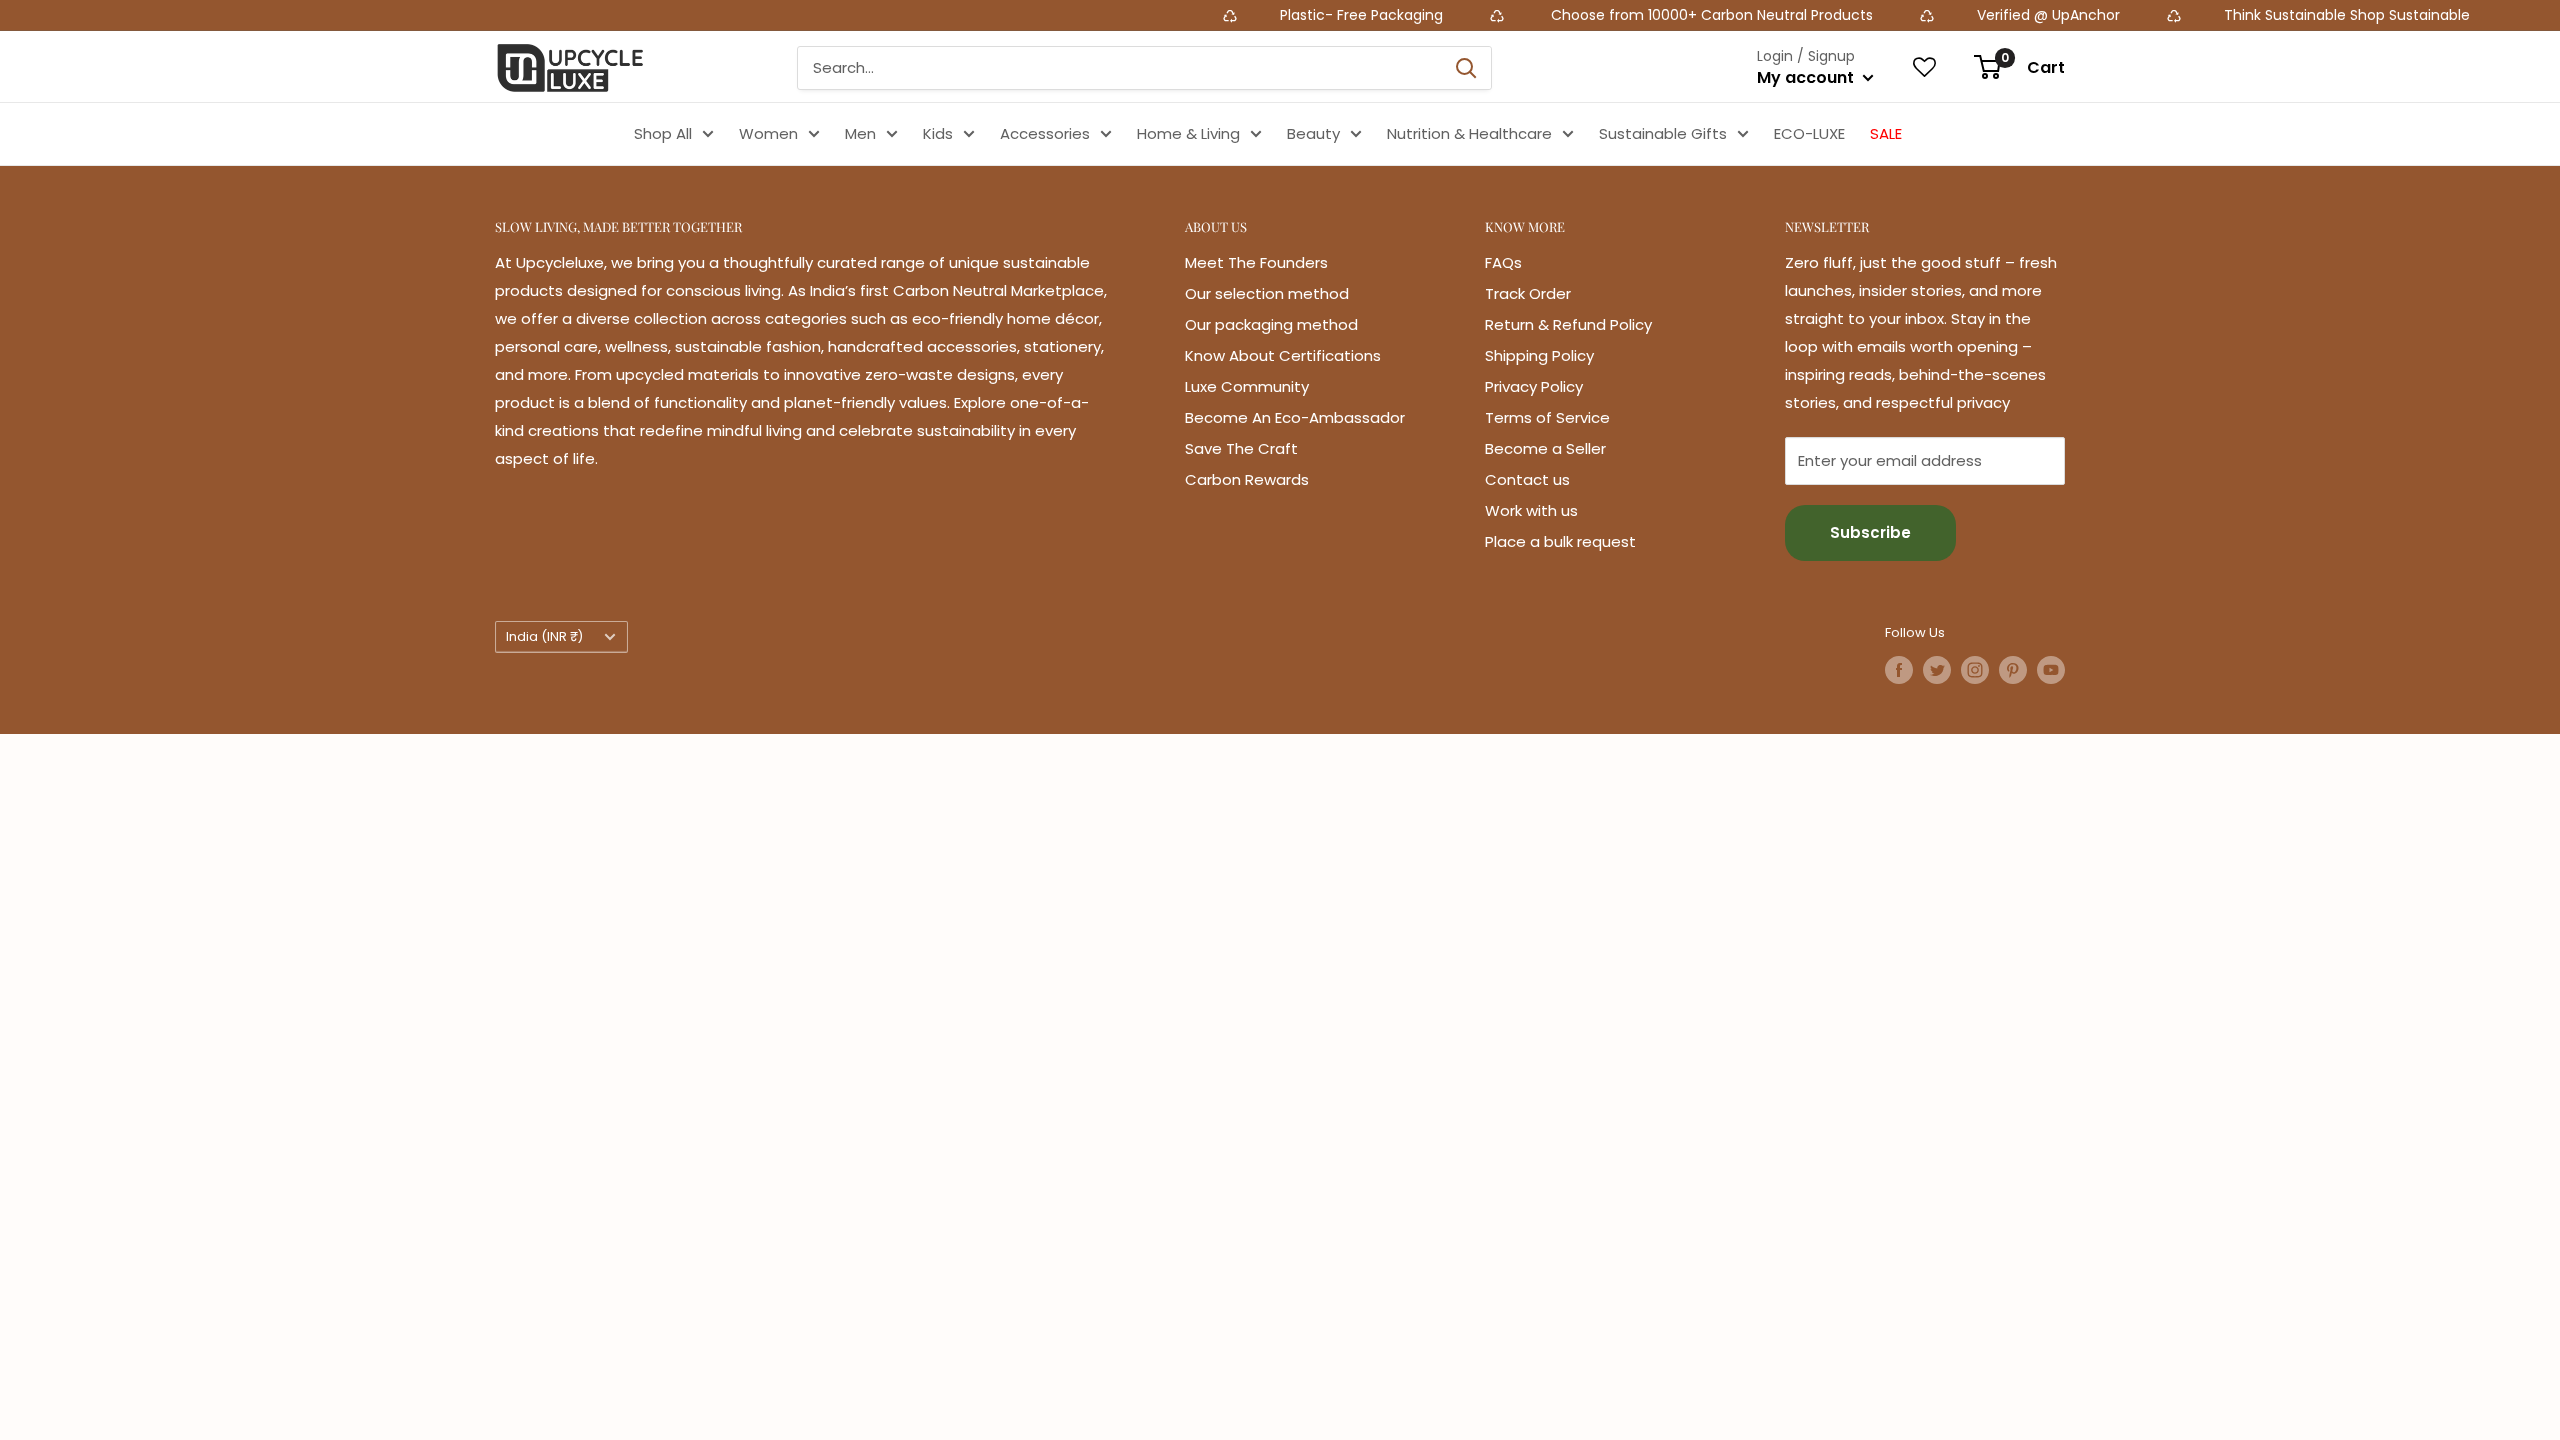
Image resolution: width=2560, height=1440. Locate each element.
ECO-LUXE (1809, 133)
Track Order (1528, 293)
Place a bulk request (1560, 541)
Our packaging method (1271, 324)
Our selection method (1267, 293)
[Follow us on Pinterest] (2013, 670)
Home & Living (1188, 133)
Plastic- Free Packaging (1281, 15)
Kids (938, 133)
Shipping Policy (1539, 355)
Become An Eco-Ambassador (1295, 417)
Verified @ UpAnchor (1966, 15)
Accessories (1045, 133)
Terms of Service (1547, 417)
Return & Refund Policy (1568, 324)
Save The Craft (1241, 448)
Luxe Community (1247, 386)
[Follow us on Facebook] (1899, 670)
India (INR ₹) (544, 636)
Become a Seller (1545, 448)
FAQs (1503, 262)
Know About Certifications (1283, 355)
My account (1807, 77)
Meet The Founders (1256, 262)
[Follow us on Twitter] (1937, 670)
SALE (1886, 133)
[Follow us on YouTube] (2051, 670)
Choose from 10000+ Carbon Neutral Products (1628, 15)
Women (768, 133)
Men (860, 133)
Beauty (1313, 133)
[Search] (1466, 68)
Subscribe (1870, 532)
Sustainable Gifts (1663, 133)
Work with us (1531, 510)
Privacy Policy (1534, 386)
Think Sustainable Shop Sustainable (2265, 15)
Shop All (663, 133)
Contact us (1527, 479)
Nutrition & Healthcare (1469, 133)
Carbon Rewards (1247, 479)
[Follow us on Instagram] (1975, 670)
